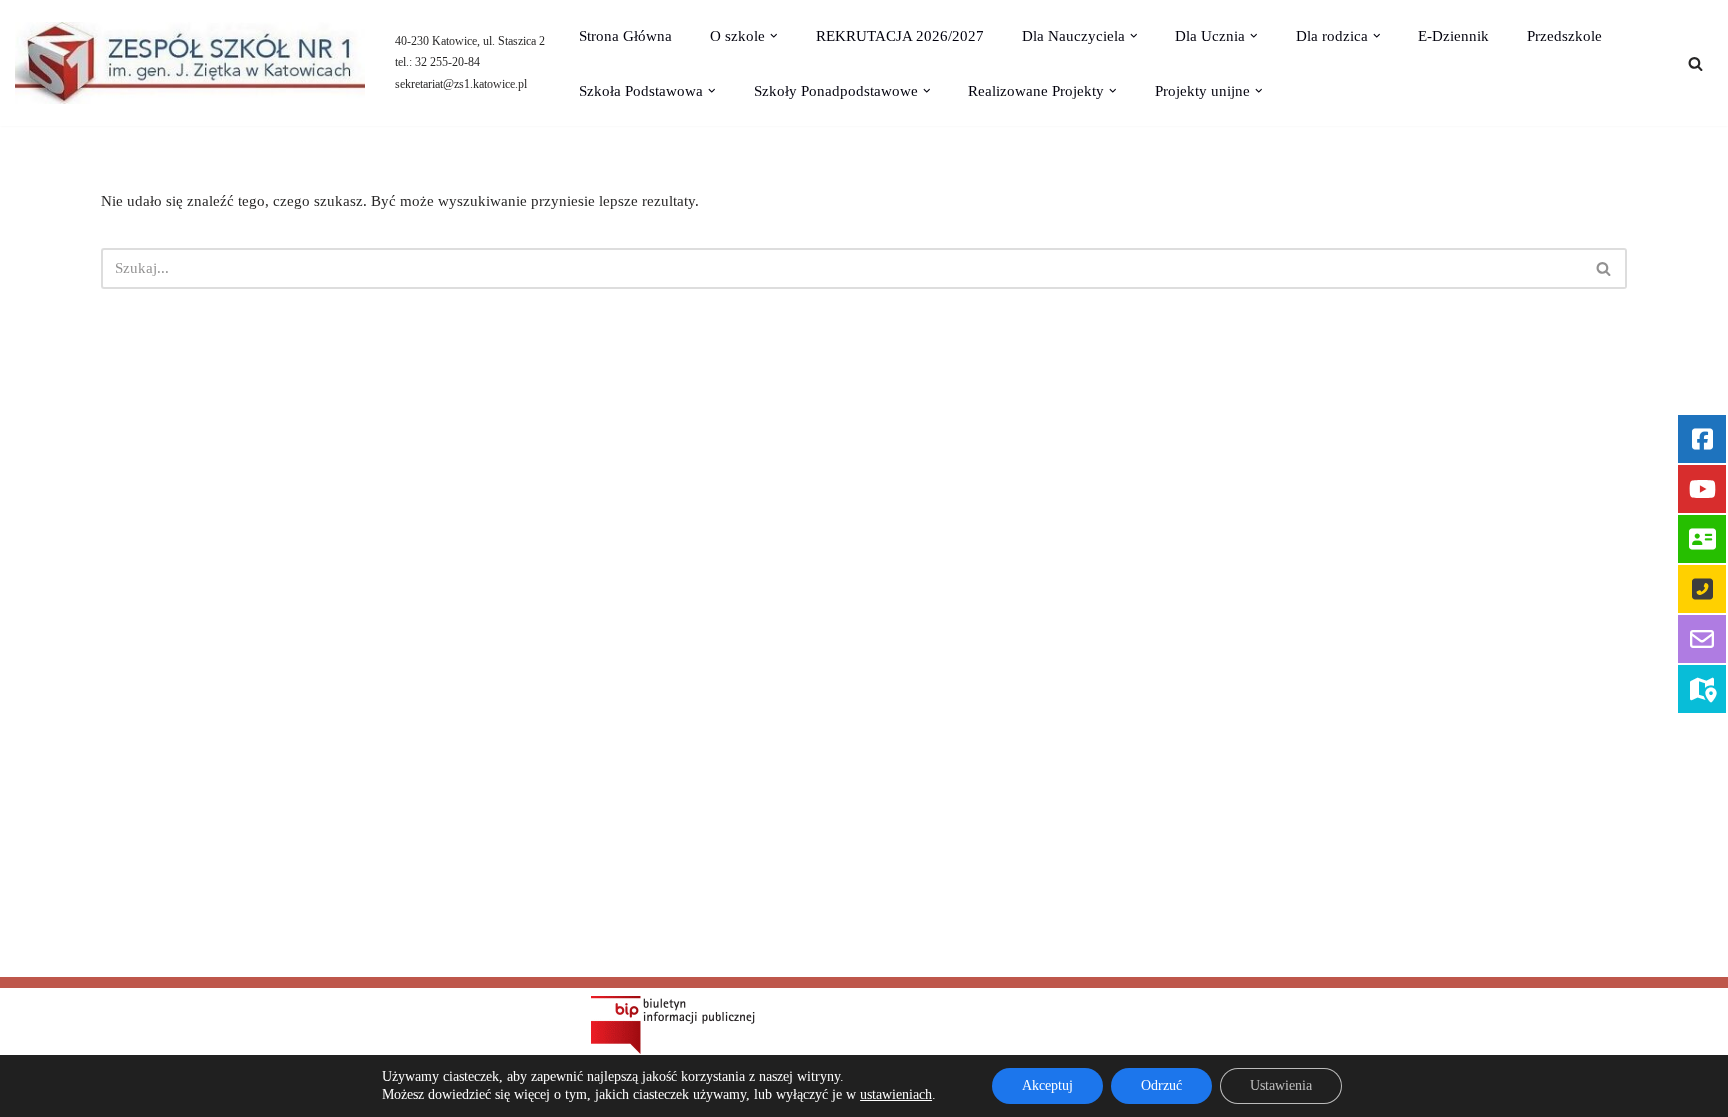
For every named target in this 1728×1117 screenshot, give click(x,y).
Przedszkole (1564, 36)
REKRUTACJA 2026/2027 (900, 36)
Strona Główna (625, 36)
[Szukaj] (1695, 63)
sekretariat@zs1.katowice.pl (461, 84)
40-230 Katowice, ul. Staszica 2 (470, 41)
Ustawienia (1281, 1085)
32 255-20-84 (447, 62)
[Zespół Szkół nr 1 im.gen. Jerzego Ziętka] (190, 63)
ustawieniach (896, 1094)
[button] (774, 36)
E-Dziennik (1453, 36)
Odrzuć (1161, 1085)
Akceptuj (1047, 1085)
